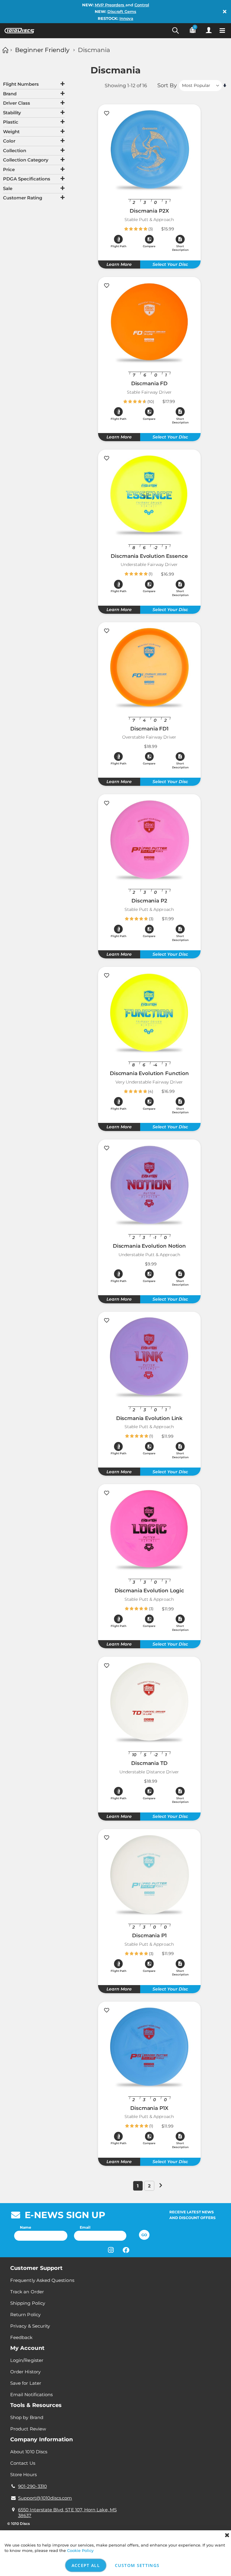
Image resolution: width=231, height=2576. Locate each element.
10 (151, 401)
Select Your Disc (170, 264)
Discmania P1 (149, 1935)
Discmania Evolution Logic (149, 1591)
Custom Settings (137, 2565)
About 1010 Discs (29, 2452)
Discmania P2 (149, 901)
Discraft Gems (122, 11)
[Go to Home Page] (5, 50)
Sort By (167, 85)
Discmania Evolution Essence (149, 556)
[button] (149, 241)
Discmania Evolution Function (149, 1073)
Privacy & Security (30, 2326)
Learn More (119, 264)
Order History (25, 2372)
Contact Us (23, 2463)
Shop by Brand (27, 2417)
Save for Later (26, 2383)
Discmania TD (149, 1763)
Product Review (28, 2429)
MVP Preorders (110, 5)
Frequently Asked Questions (42, 2280)
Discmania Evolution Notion (149, 1246)
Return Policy (25, 2315)
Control (142, 5)
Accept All (86, 2565)
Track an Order (27, 2292)
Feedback (22, 2337)
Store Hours (23, 2475)
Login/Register (27, 2360)
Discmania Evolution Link (149, 1418)
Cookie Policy (80, 2550)
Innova (126, 18)
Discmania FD (149, 383)
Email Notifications (31, 2395)
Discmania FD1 (149, 729)
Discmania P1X (149, 2108)
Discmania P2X (149, 211)
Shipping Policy (28, 2303)
